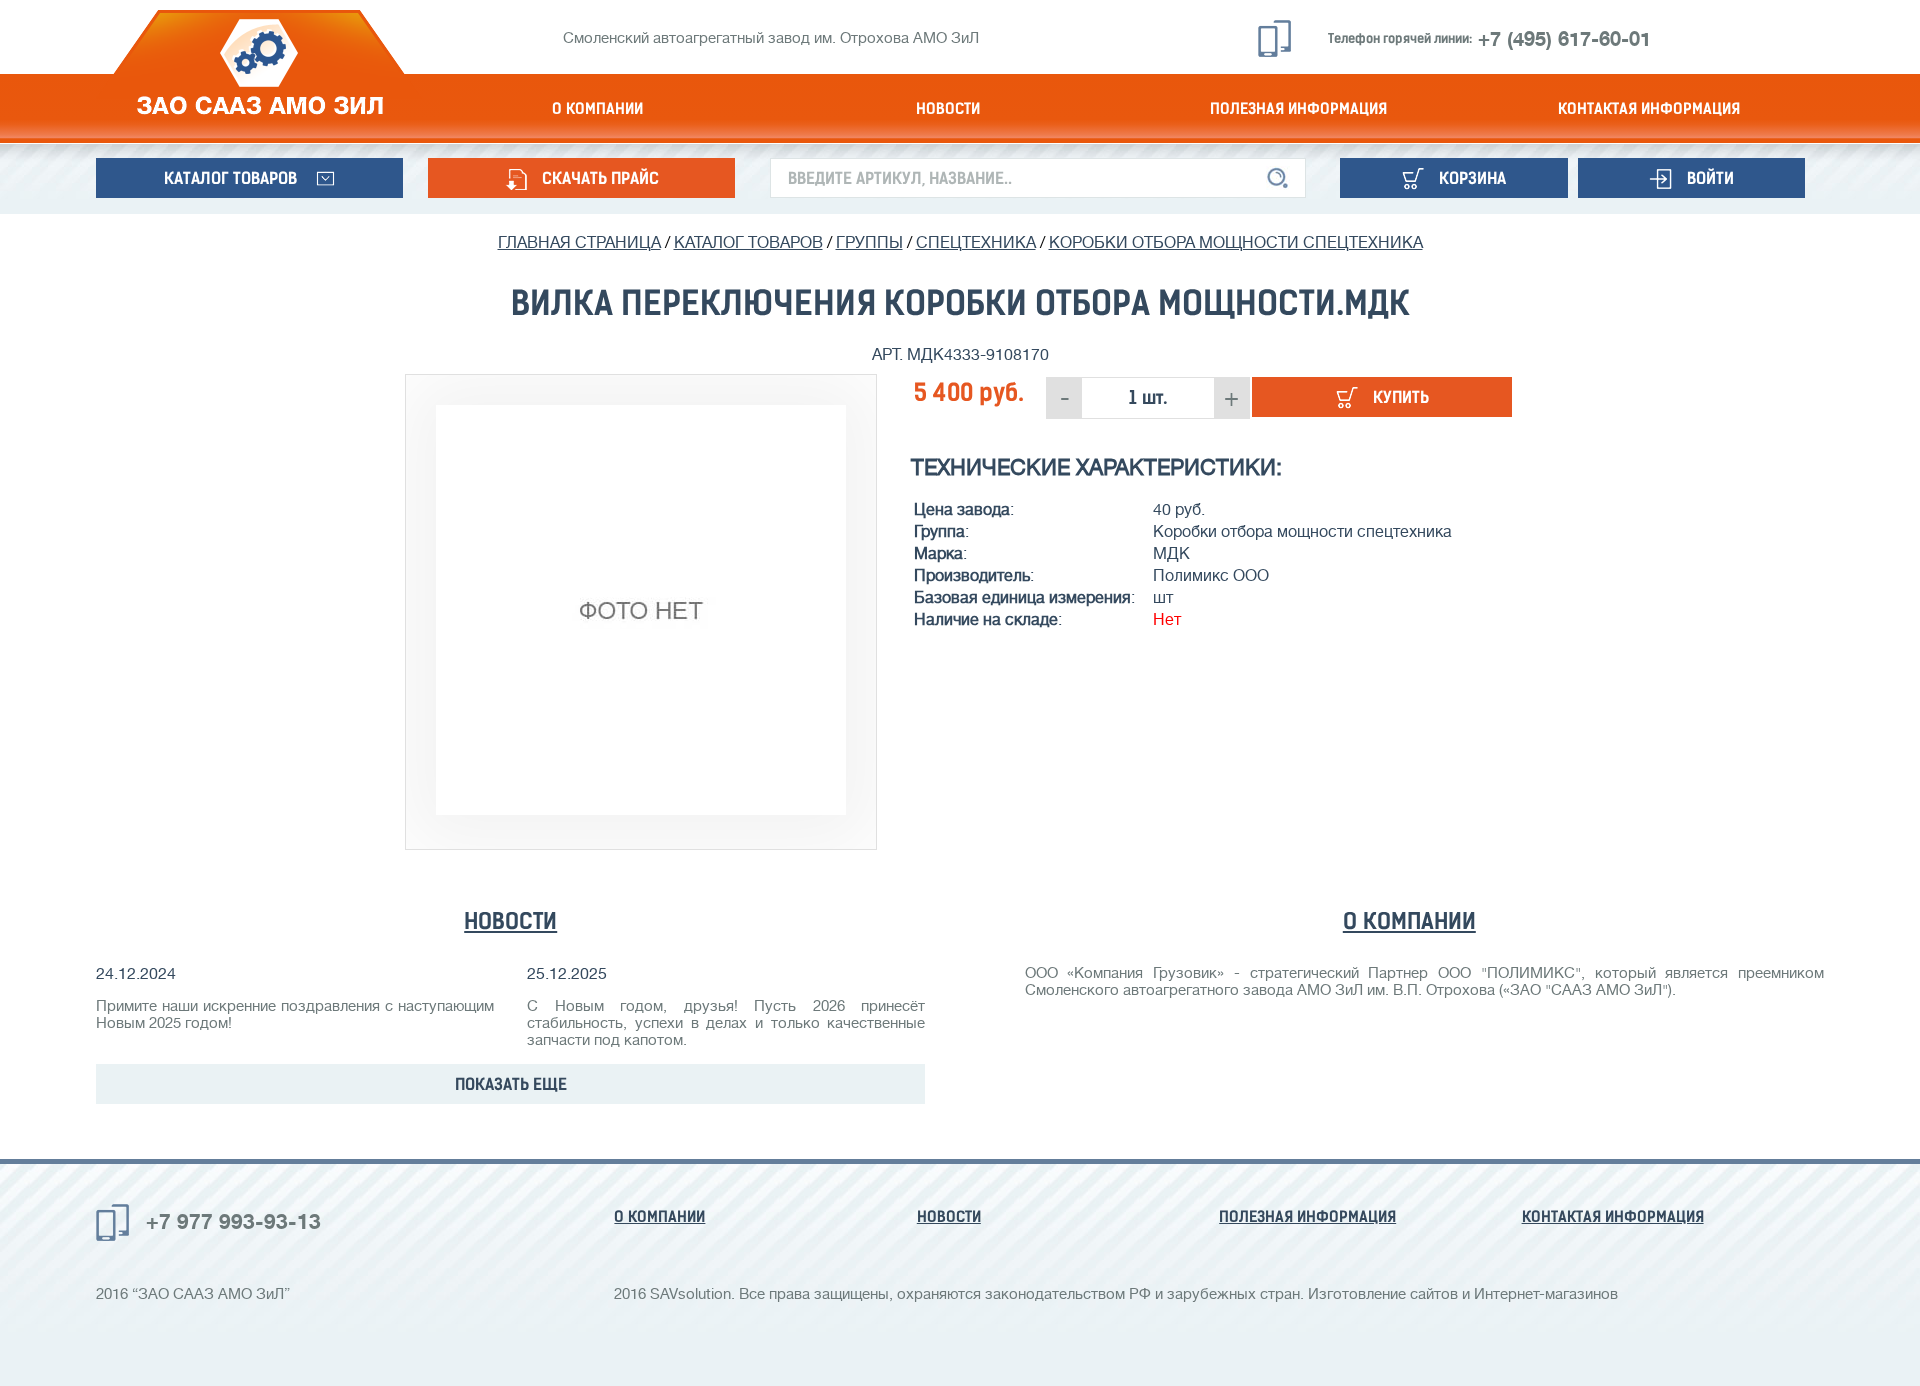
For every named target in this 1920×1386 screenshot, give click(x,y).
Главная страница (579, 243)
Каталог (230, 178)
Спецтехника (976, 243)
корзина (1472, 178)
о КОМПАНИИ (1409, 921)
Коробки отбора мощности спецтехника (1236, 243)
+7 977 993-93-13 (233, 1222)
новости (948, 108)
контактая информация (1649, 108)
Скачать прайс (600, 178)
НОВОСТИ (510, 921)
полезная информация (1298, 108)
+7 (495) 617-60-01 (1564, 39)
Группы (869, 243)
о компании (597, 108)
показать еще (511, 1084)
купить (1401, 397)
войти (1710, 178)
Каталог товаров (748, 243)
